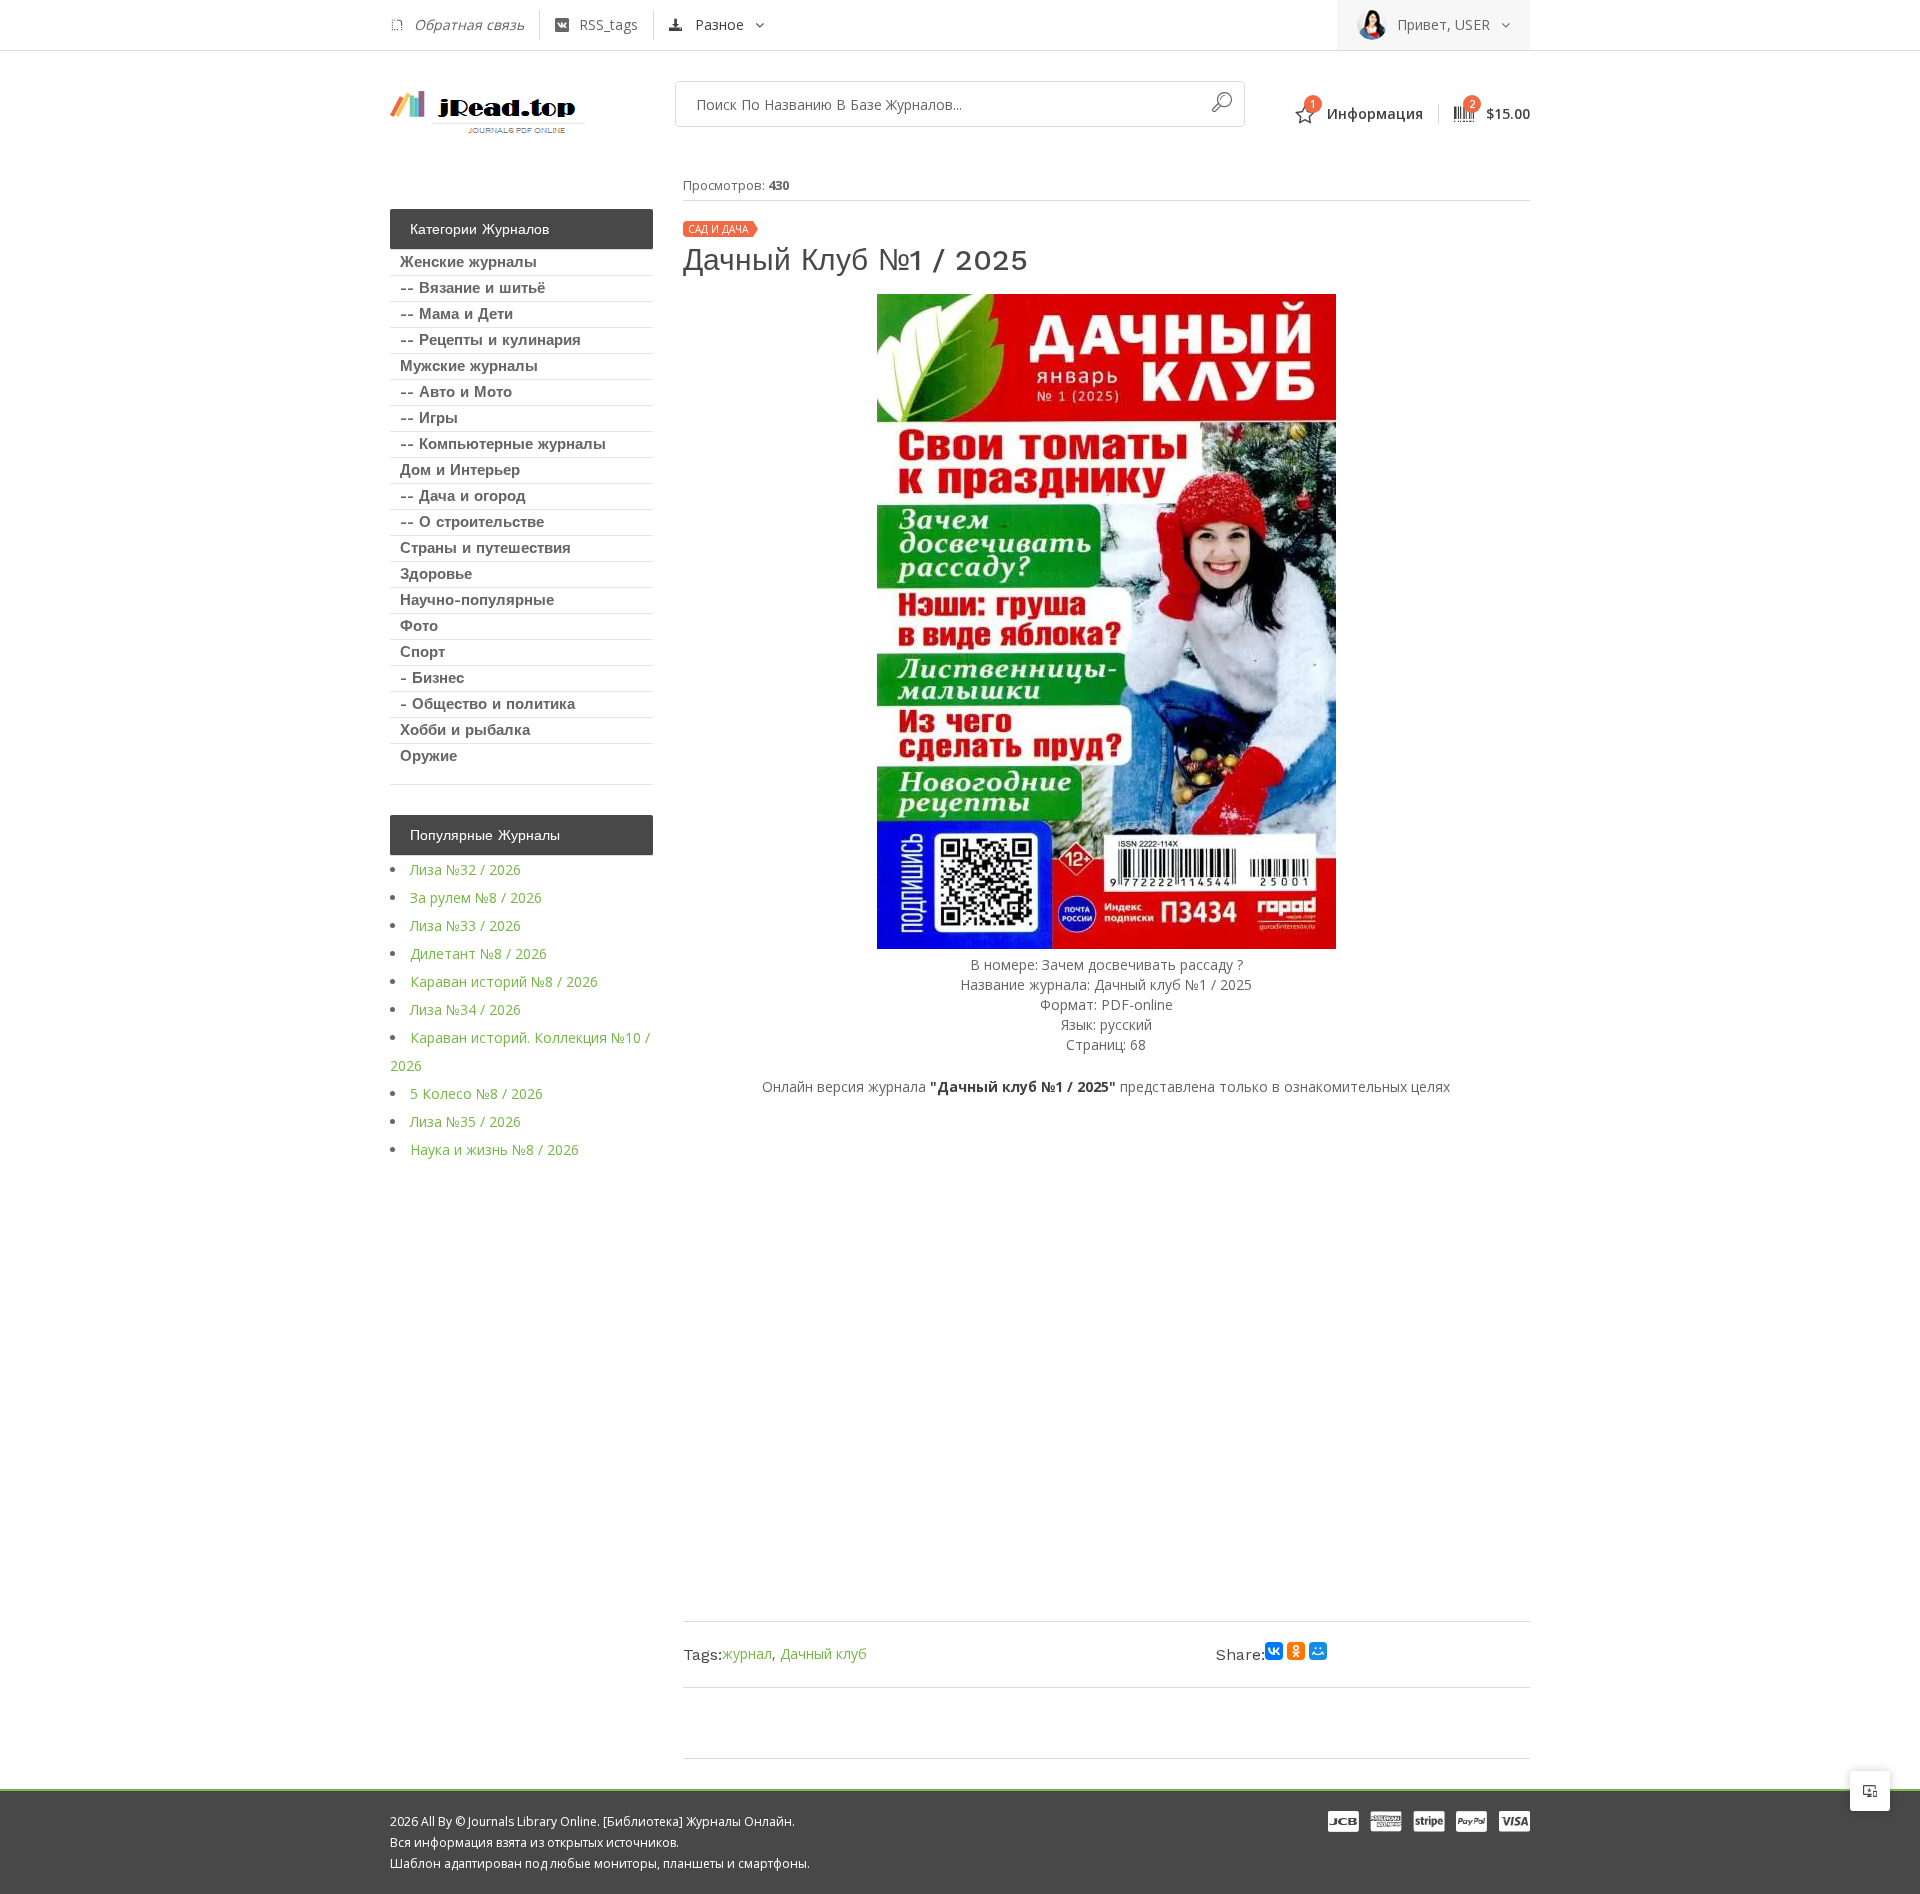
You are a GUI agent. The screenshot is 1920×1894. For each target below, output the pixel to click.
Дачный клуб (823, 1653)
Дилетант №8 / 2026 (478, 953)
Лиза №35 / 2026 (465, 1121)
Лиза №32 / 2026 (465, 869)
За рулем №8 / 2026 (476, 897)
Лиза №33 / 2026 (465, 925)
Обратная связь (469, 24)
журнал (747, 1653)
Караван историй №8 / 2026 (504, 981)
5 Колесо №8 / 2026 (476, 1093)
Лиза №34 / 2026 (465, 1009)
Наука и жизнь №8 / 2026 (494, 1149)
